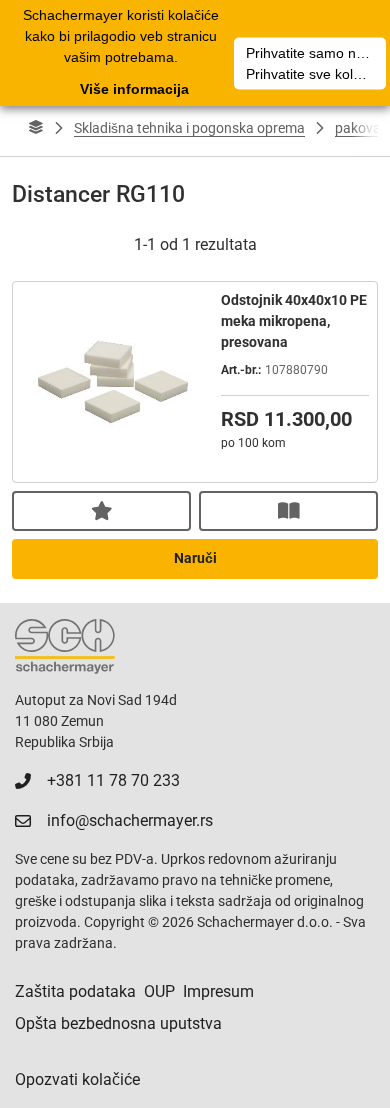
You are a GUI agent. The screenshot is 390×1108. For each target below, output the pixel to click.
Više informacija (134, 89)
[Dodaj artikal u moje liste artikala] (101, 511)
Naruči (195, 558)
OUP (159, 991)
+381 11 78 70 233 (113, 780)
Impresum (218, 991)
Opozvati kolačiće (77, 1079)
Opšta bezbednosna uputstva (118, 1023)
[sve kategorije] (36, 128)
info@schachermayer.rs (130, 820)
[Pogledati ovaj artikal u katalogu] (288, 511)
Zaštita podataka (75, 991)
